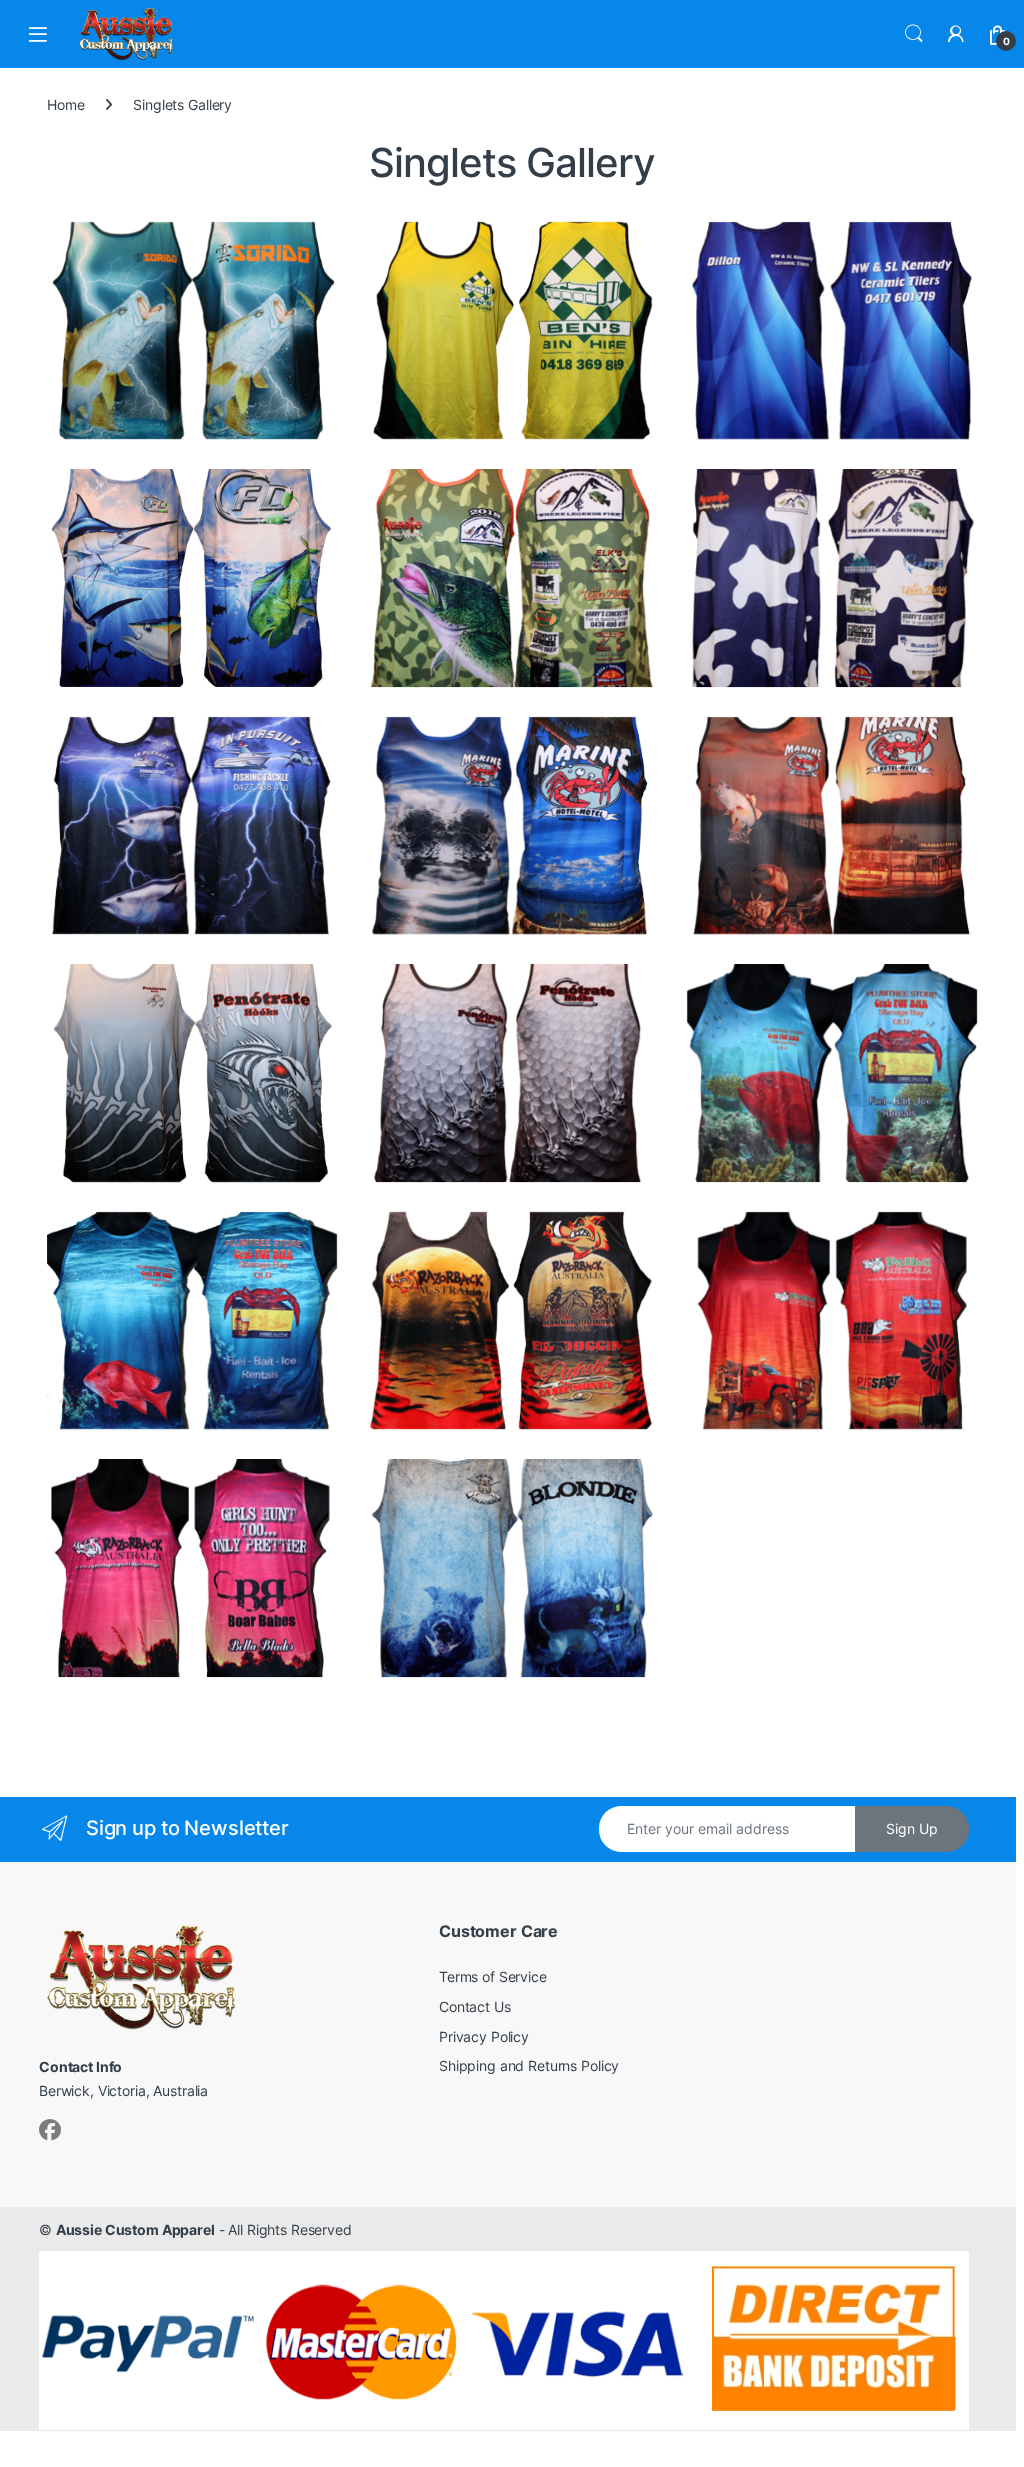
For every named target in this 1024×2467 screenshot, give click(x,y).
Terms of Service (493, 1976)
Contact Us (475, 2006)
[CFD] (192, 577)
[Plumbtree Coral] (832, 1072)
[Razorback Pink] (192, 1567)
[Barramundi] (192, 330)
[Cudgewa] (832, 577)
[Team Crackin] (512, 1567)
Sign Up (912, 1828)
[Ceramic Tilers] (832, 330)
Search (914, 34)
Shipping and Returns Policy (529, 2065)
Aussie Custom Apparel (135, 2229)
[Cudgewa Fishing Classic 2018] (512, 577)
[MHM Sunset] (832, 825)
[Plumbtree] (192, 1320)
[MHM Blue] (512, 825)
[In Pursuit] (192, 825)
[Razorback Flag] (512, 1320)
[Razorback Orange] (832, 1320)
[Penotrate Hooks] (192, 1072)
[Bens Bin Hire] (512, 330)
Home (65, 104)
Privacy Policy (484, 2036)
